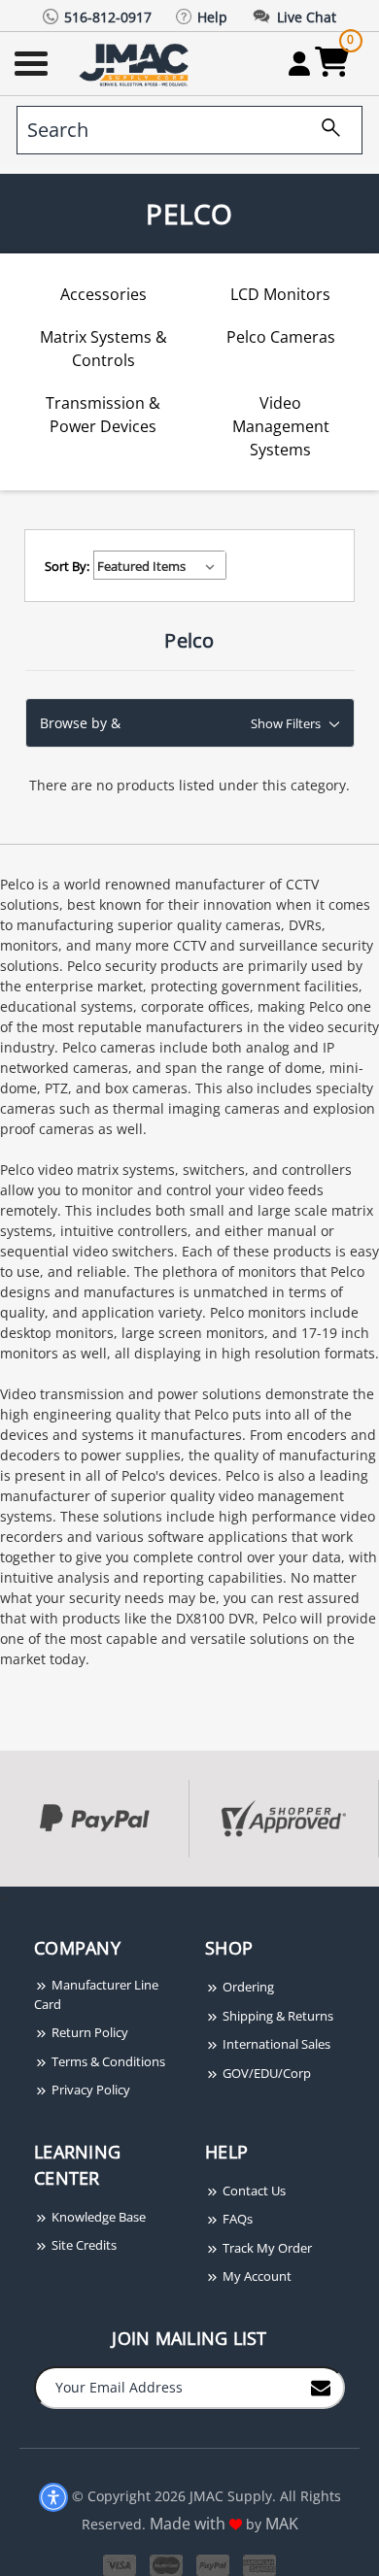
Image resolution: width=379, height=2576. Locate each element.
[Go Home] (136, 64)
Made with (189, 2524)
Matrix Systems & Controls (103, 349)
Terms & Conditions (107, 2061)
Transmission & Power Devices (103, 415)
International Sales (275, 2044)
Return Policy (88, 2032)
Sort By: (67, 566)
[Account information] (299, 63)
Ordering (247, 1987)
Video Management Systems (281, 426)
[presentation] (2, 1897)
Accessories (103, 294)
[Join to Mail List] (321, 2387)
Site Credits (83, 2245)
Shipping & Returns (276, 2016)
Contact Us (253, 2191)
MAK (282, 2524)
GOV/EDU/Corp (265, 2073)
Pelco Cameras (281, 337)
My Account (256, 2276)
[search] (324, 130)
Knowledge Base (97, 2217)
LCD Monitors (280, 294)
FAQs (236, 2219)
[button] (190, 723)
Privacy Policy (89, 2090)
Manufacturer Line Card (96, 1994)
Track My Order (266, 2248)
